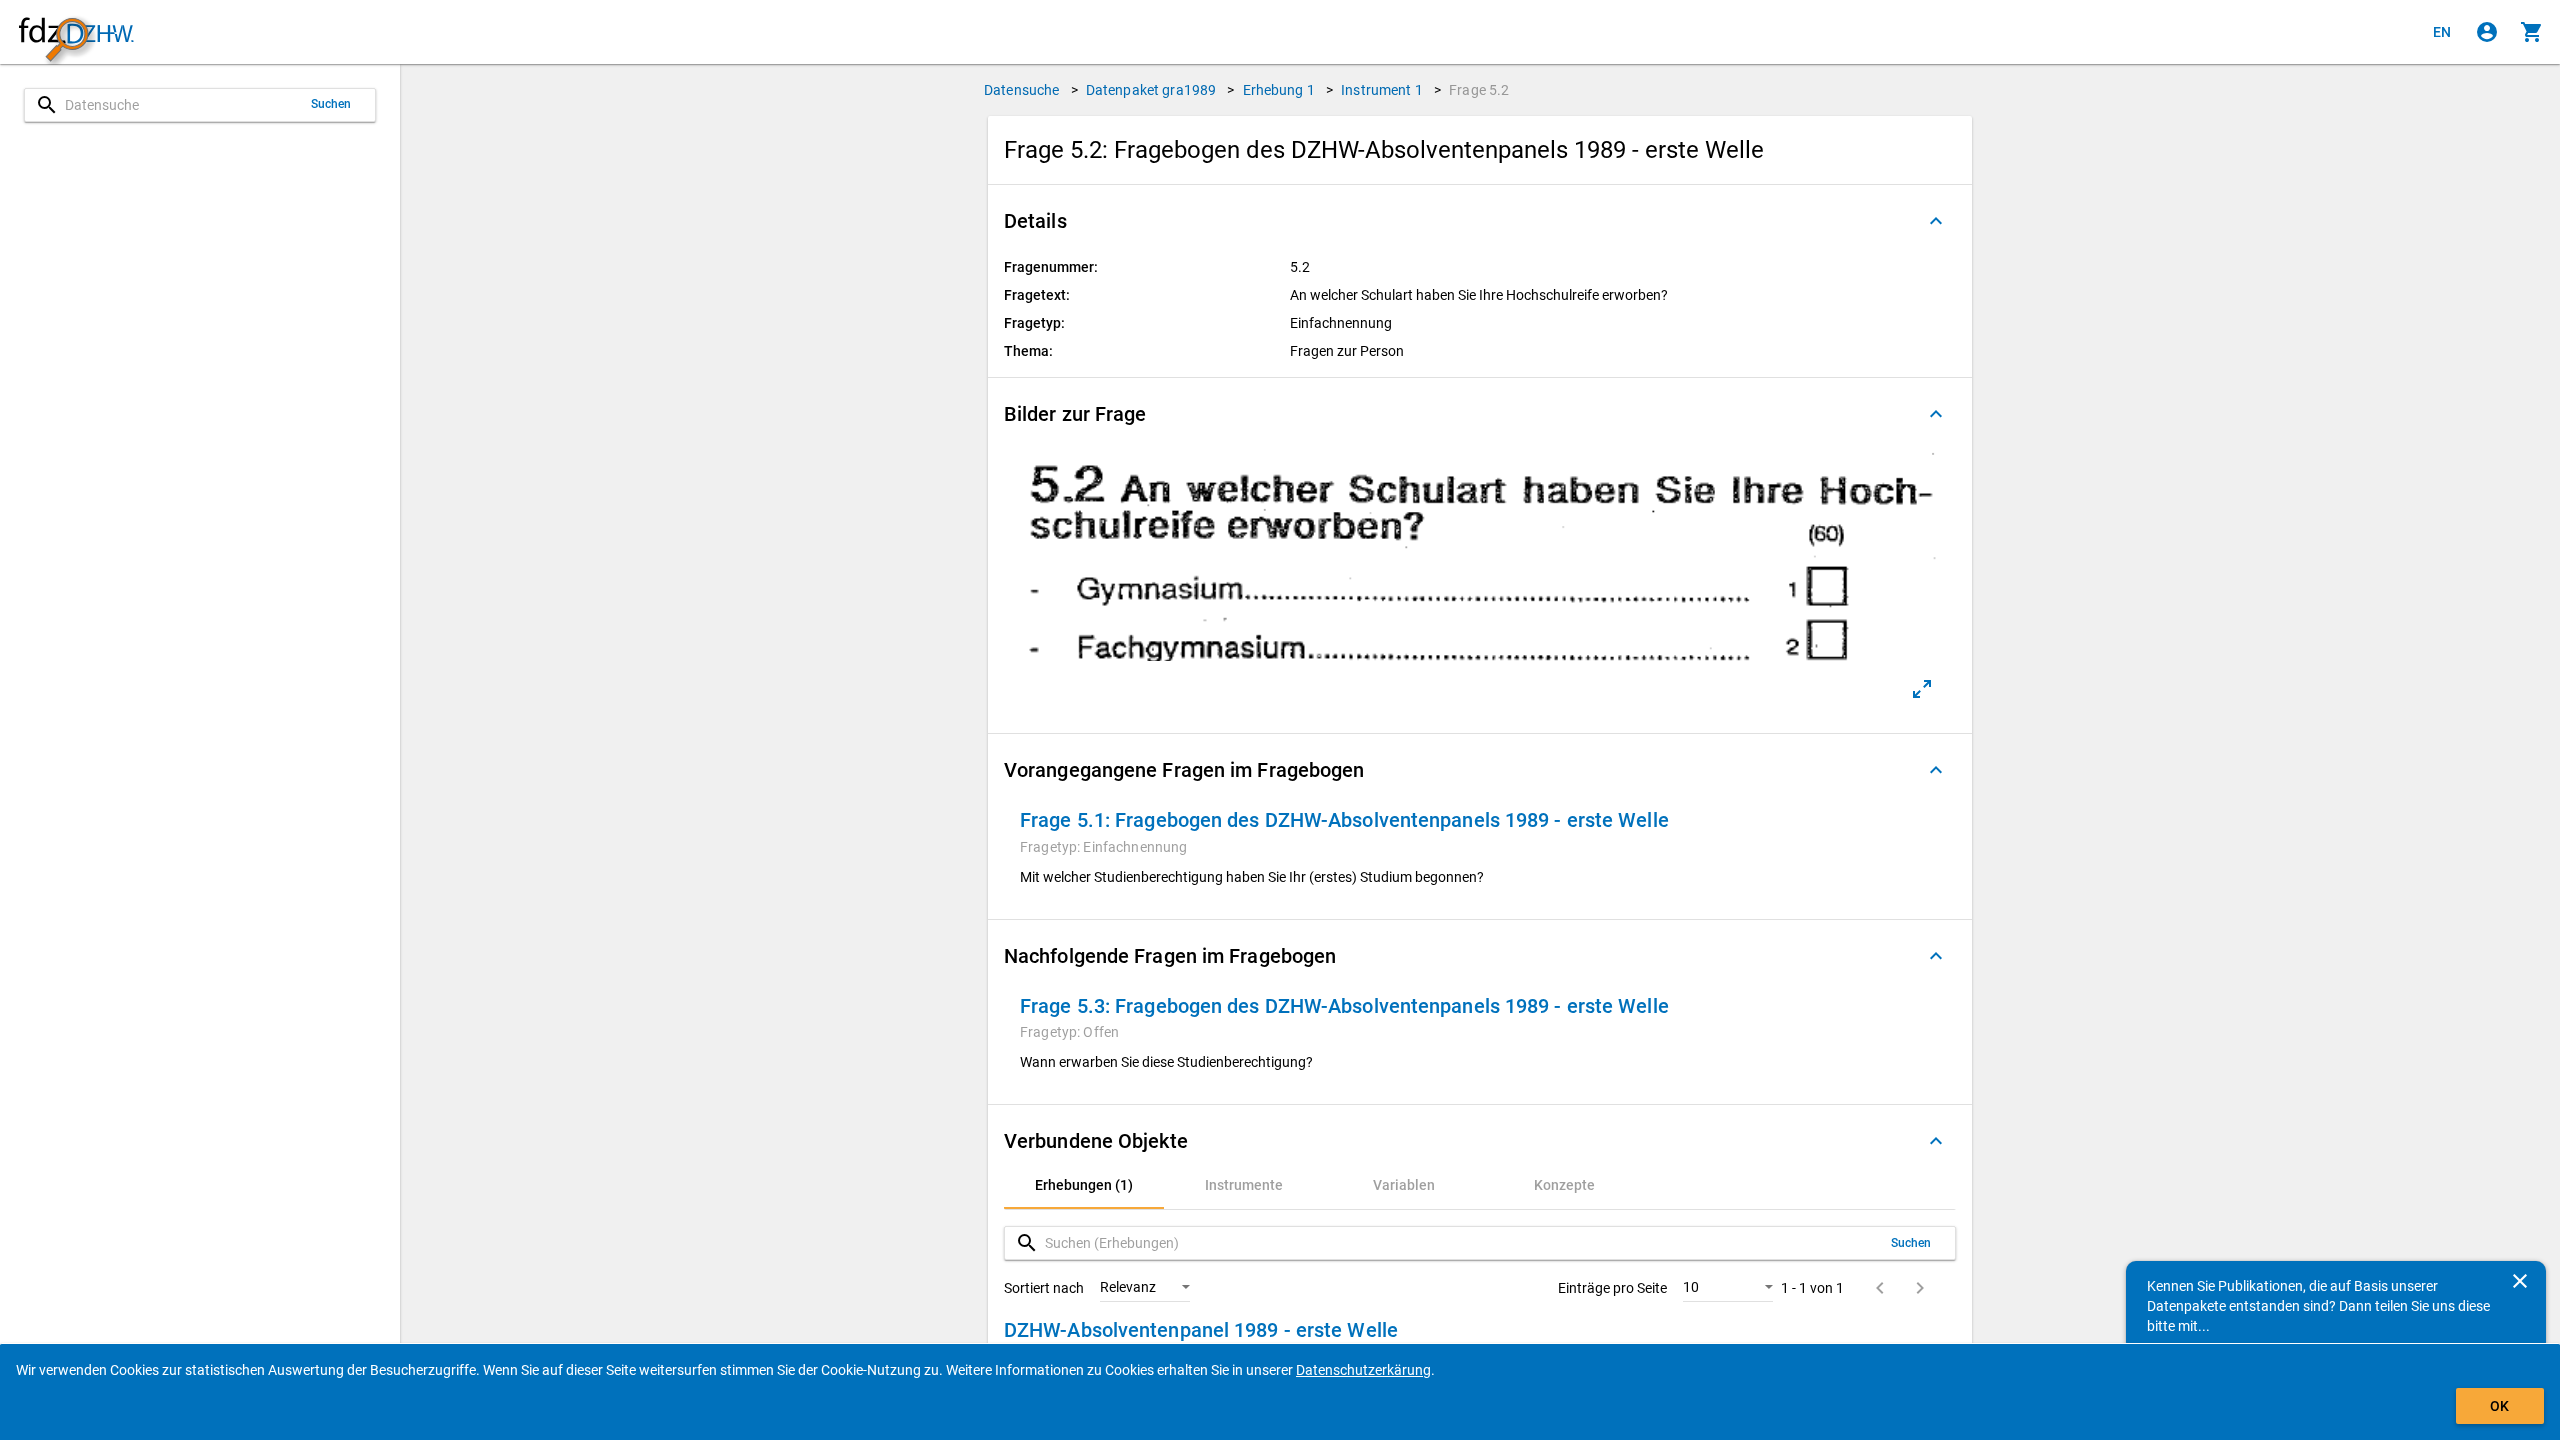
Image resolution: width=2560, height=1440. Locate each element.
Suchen (331, 104)
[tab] (1084, 1185)
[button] (1480, 221)
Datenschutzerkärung (1363, 1370)
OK (2499, 1406)
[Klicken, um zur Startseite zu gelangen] (76, 32)
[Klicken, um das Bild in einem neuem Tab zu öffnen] (1922, 689)
